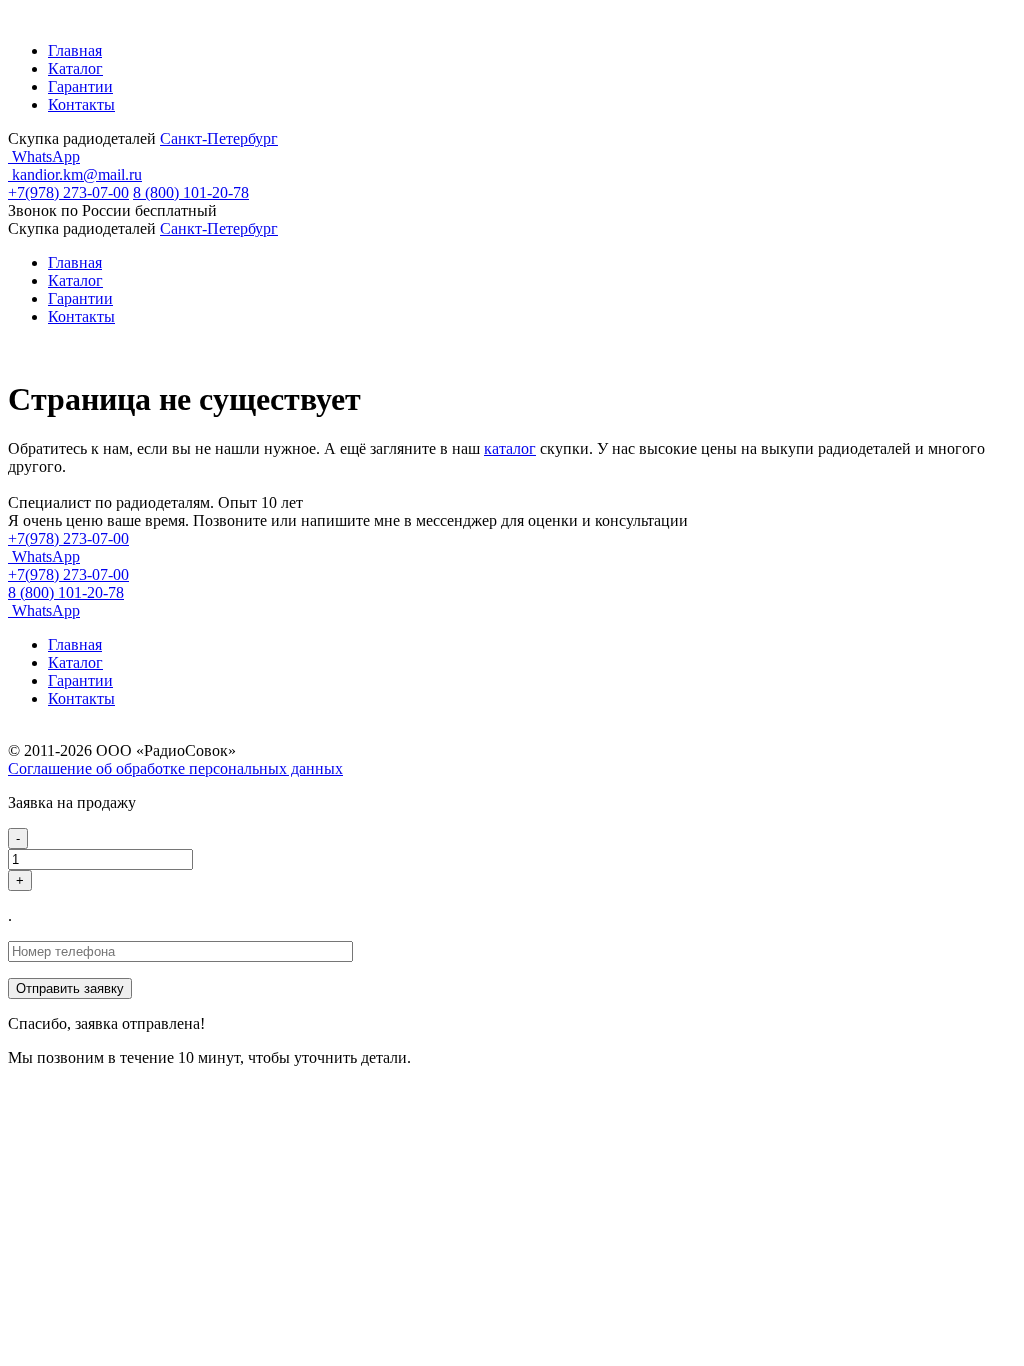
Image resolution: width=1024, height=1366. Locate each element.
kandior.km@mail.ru (75, 174)
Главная (75, 50)
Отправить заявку (70, 988)
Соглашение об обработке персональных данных (175, 768)
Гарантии (80, 86)
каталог (510, 448)
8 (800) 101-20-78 (191, 192)
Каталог (75, 68)
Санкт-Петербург (219, 138)
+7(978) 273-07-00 (68, 192)
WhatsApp (44, 156)
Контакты (81, 104)
